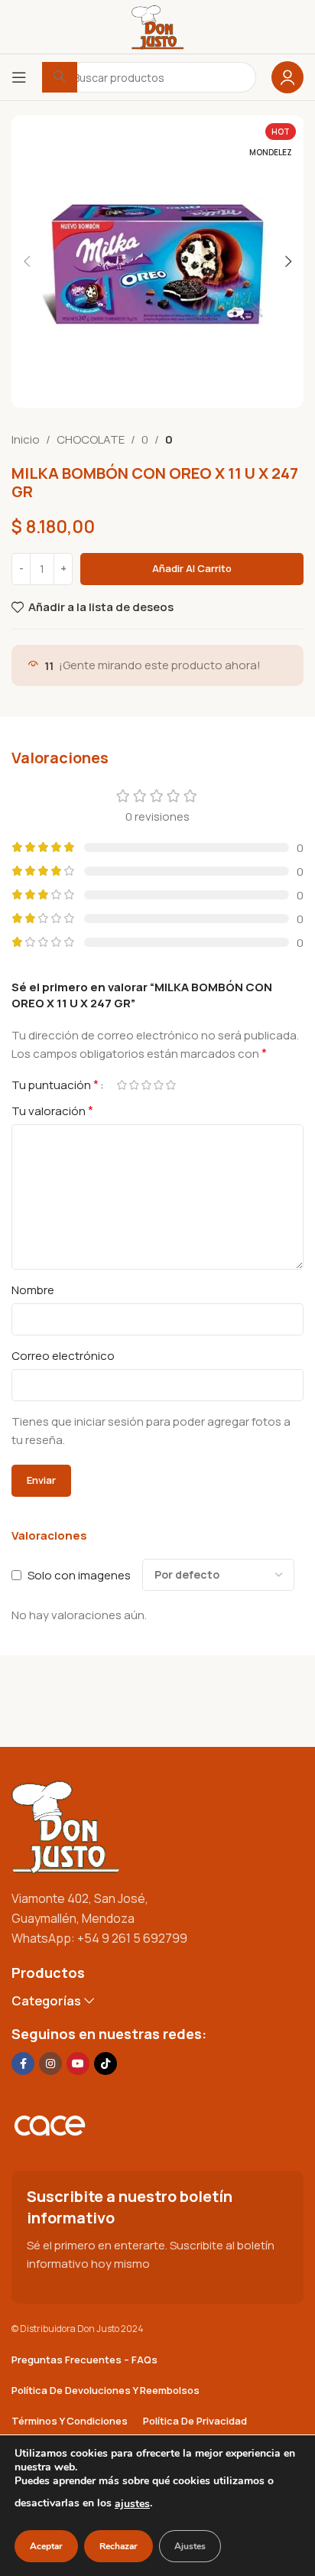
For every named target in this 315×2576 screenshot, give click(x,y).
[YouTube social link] (78, 2064)
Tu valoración (52, 1111)
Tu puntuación (55, 1085)
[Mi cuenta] (287, 77)
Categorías (46, 2001)
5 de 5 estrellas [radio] (170, 1085)
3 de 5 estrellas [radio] (146, 1085)
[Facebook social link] (23, 2064)
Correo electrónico (63, 1356)
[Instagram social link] (50, 2064)
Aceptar (46, 2546)
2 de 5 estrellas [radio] (134, 1085)
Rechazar (119, 2546)
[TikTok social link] (106, 2064)
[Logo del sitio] (157, 26)
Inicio (26, 439)
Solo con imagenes (79, 1575)
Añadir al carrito (192, 568)
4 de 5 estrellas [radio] (158, 1085)
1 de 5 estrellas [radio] (122, 1085)
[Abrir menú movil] (19, 77)
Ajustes (190, 2546)
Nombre (33, 1290)
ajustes (132, 2504)
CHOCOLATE (91, 439)
